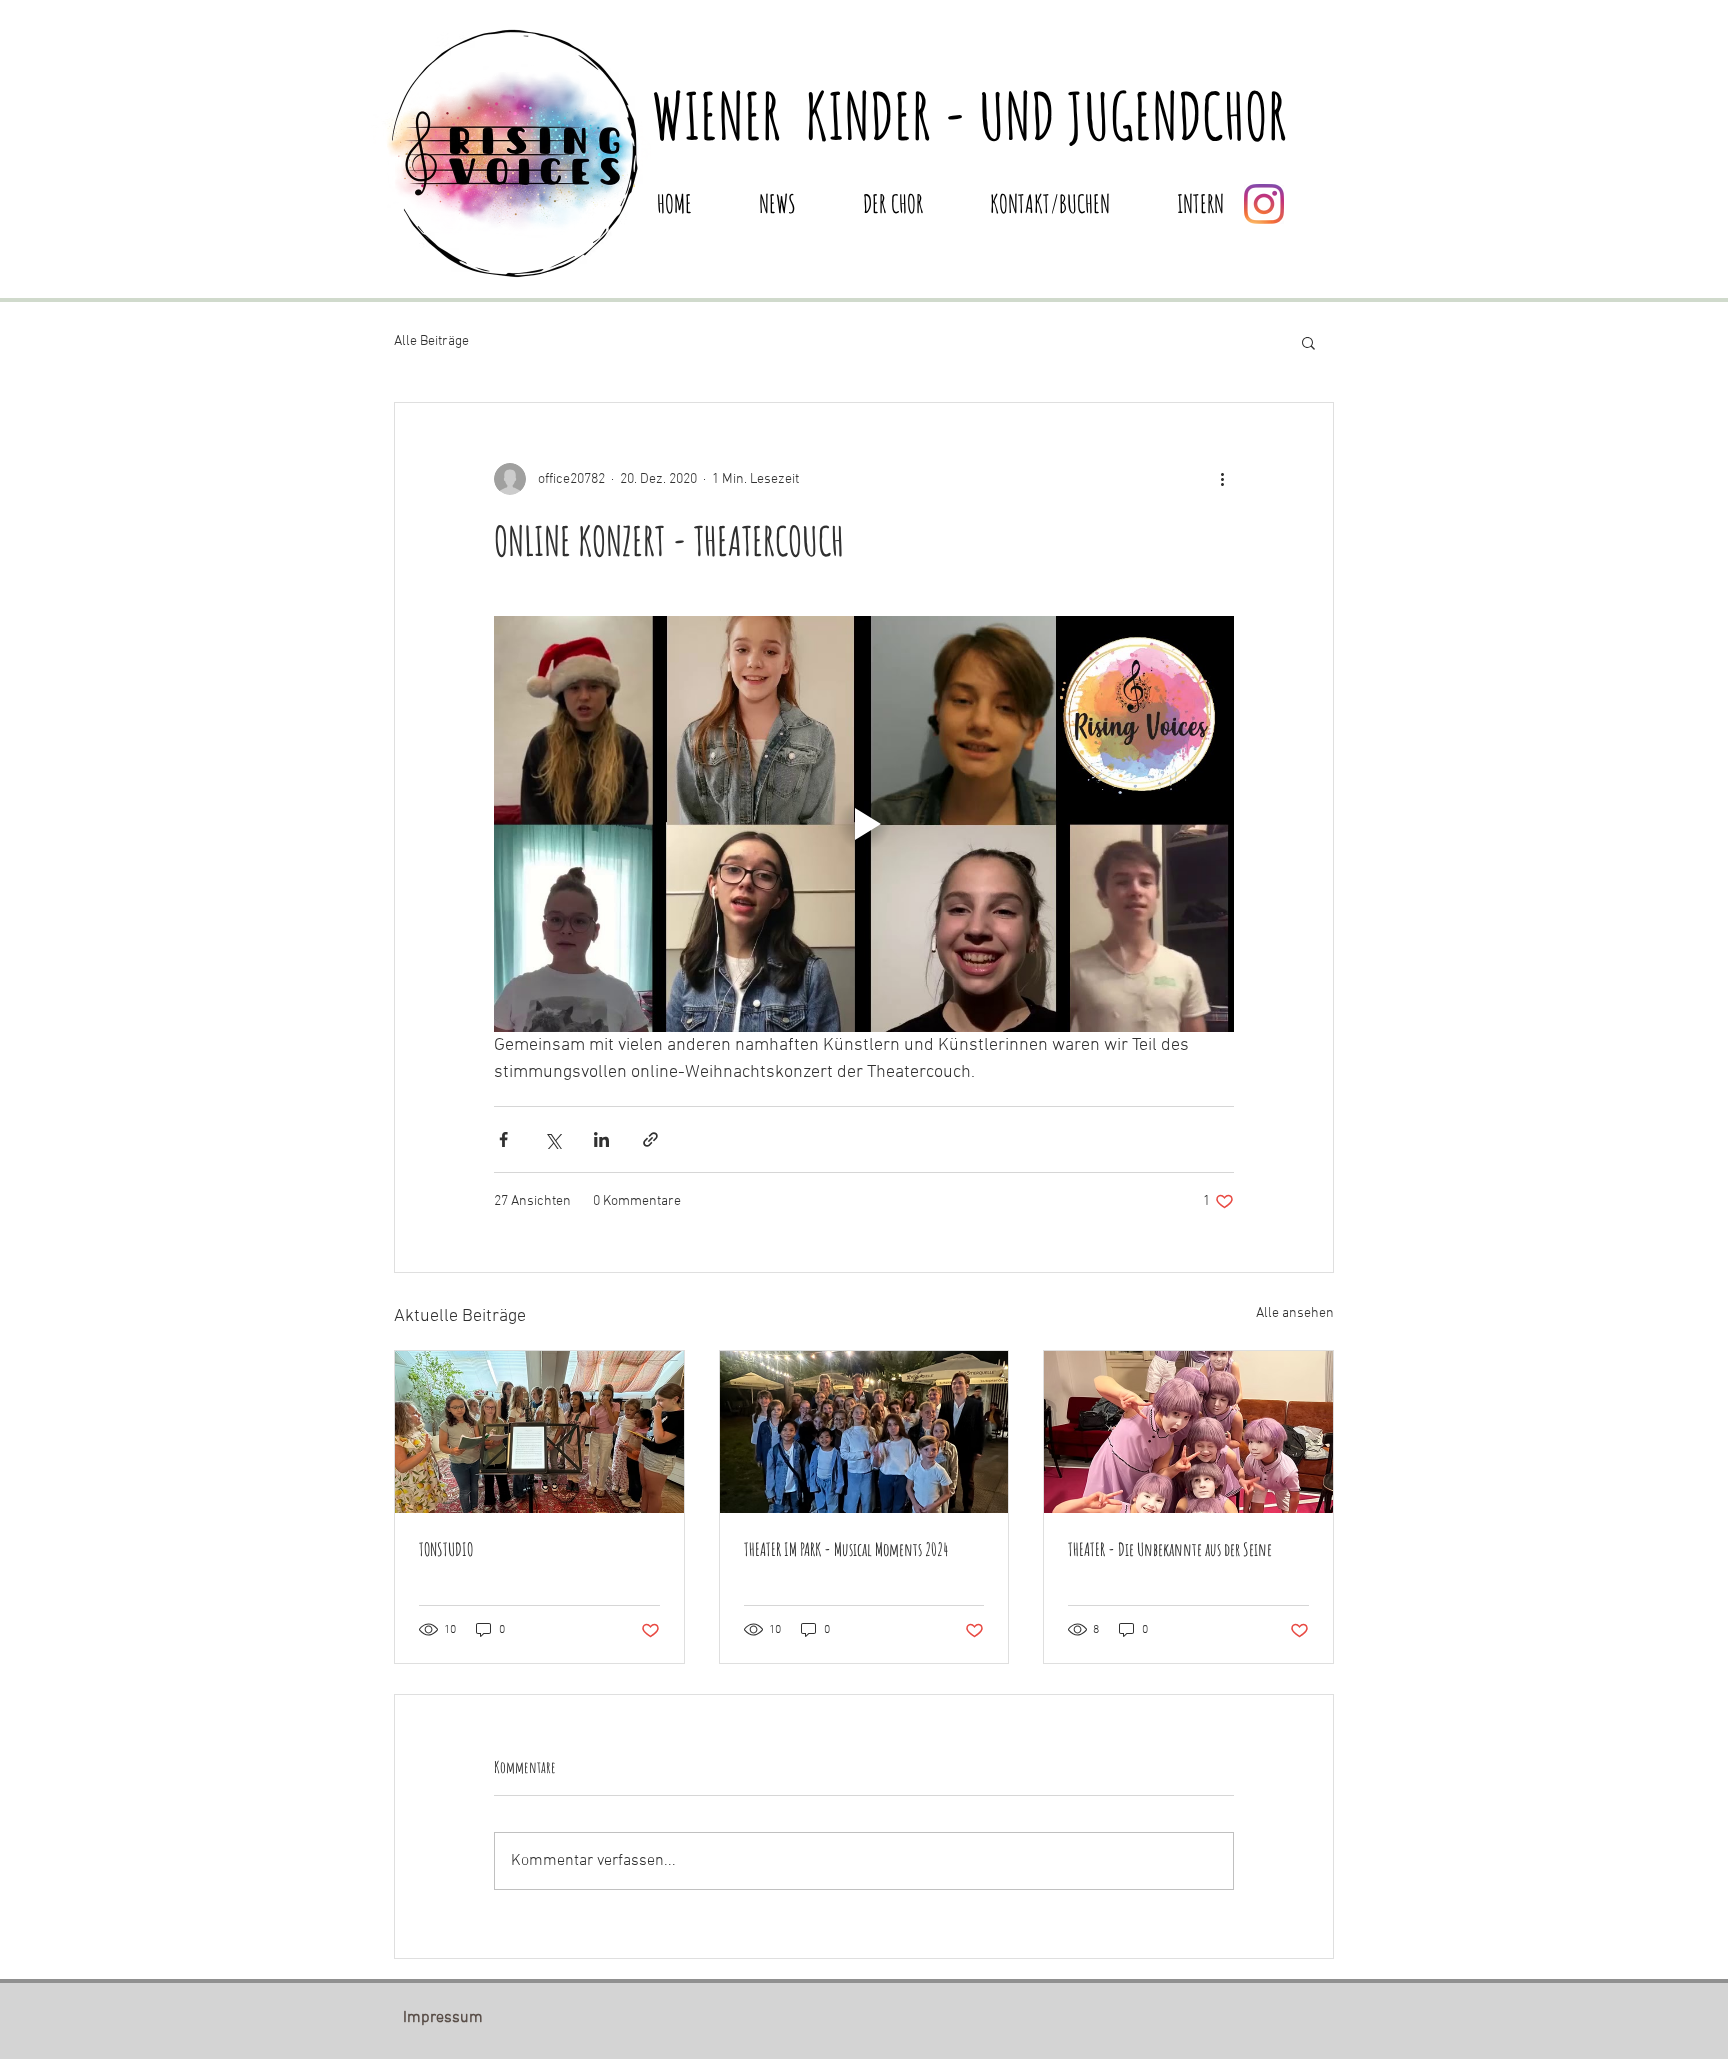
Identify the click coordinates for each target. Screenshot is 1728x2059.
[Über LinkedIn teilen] (601, 1139)
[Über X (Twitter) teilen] (552, 1139)
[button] (1308, 342)
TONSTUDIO (446, 1549)
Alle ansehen (1295, 1313)
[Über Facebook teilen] (503, 1139)
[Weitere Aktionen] (1222, 479)
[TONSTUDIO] (539, 1432)
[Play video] (864, 824)
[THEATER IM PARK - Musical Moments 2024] (864, 1432)
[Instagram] (1264, 204)
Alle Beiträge (431, 341)
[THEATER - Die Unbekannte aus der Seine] (1188, 1432)
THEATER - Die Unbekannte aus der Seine (1170, 1549)
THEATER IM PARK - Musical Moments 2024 (846, 1549)
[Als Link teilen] (650, 1139)
